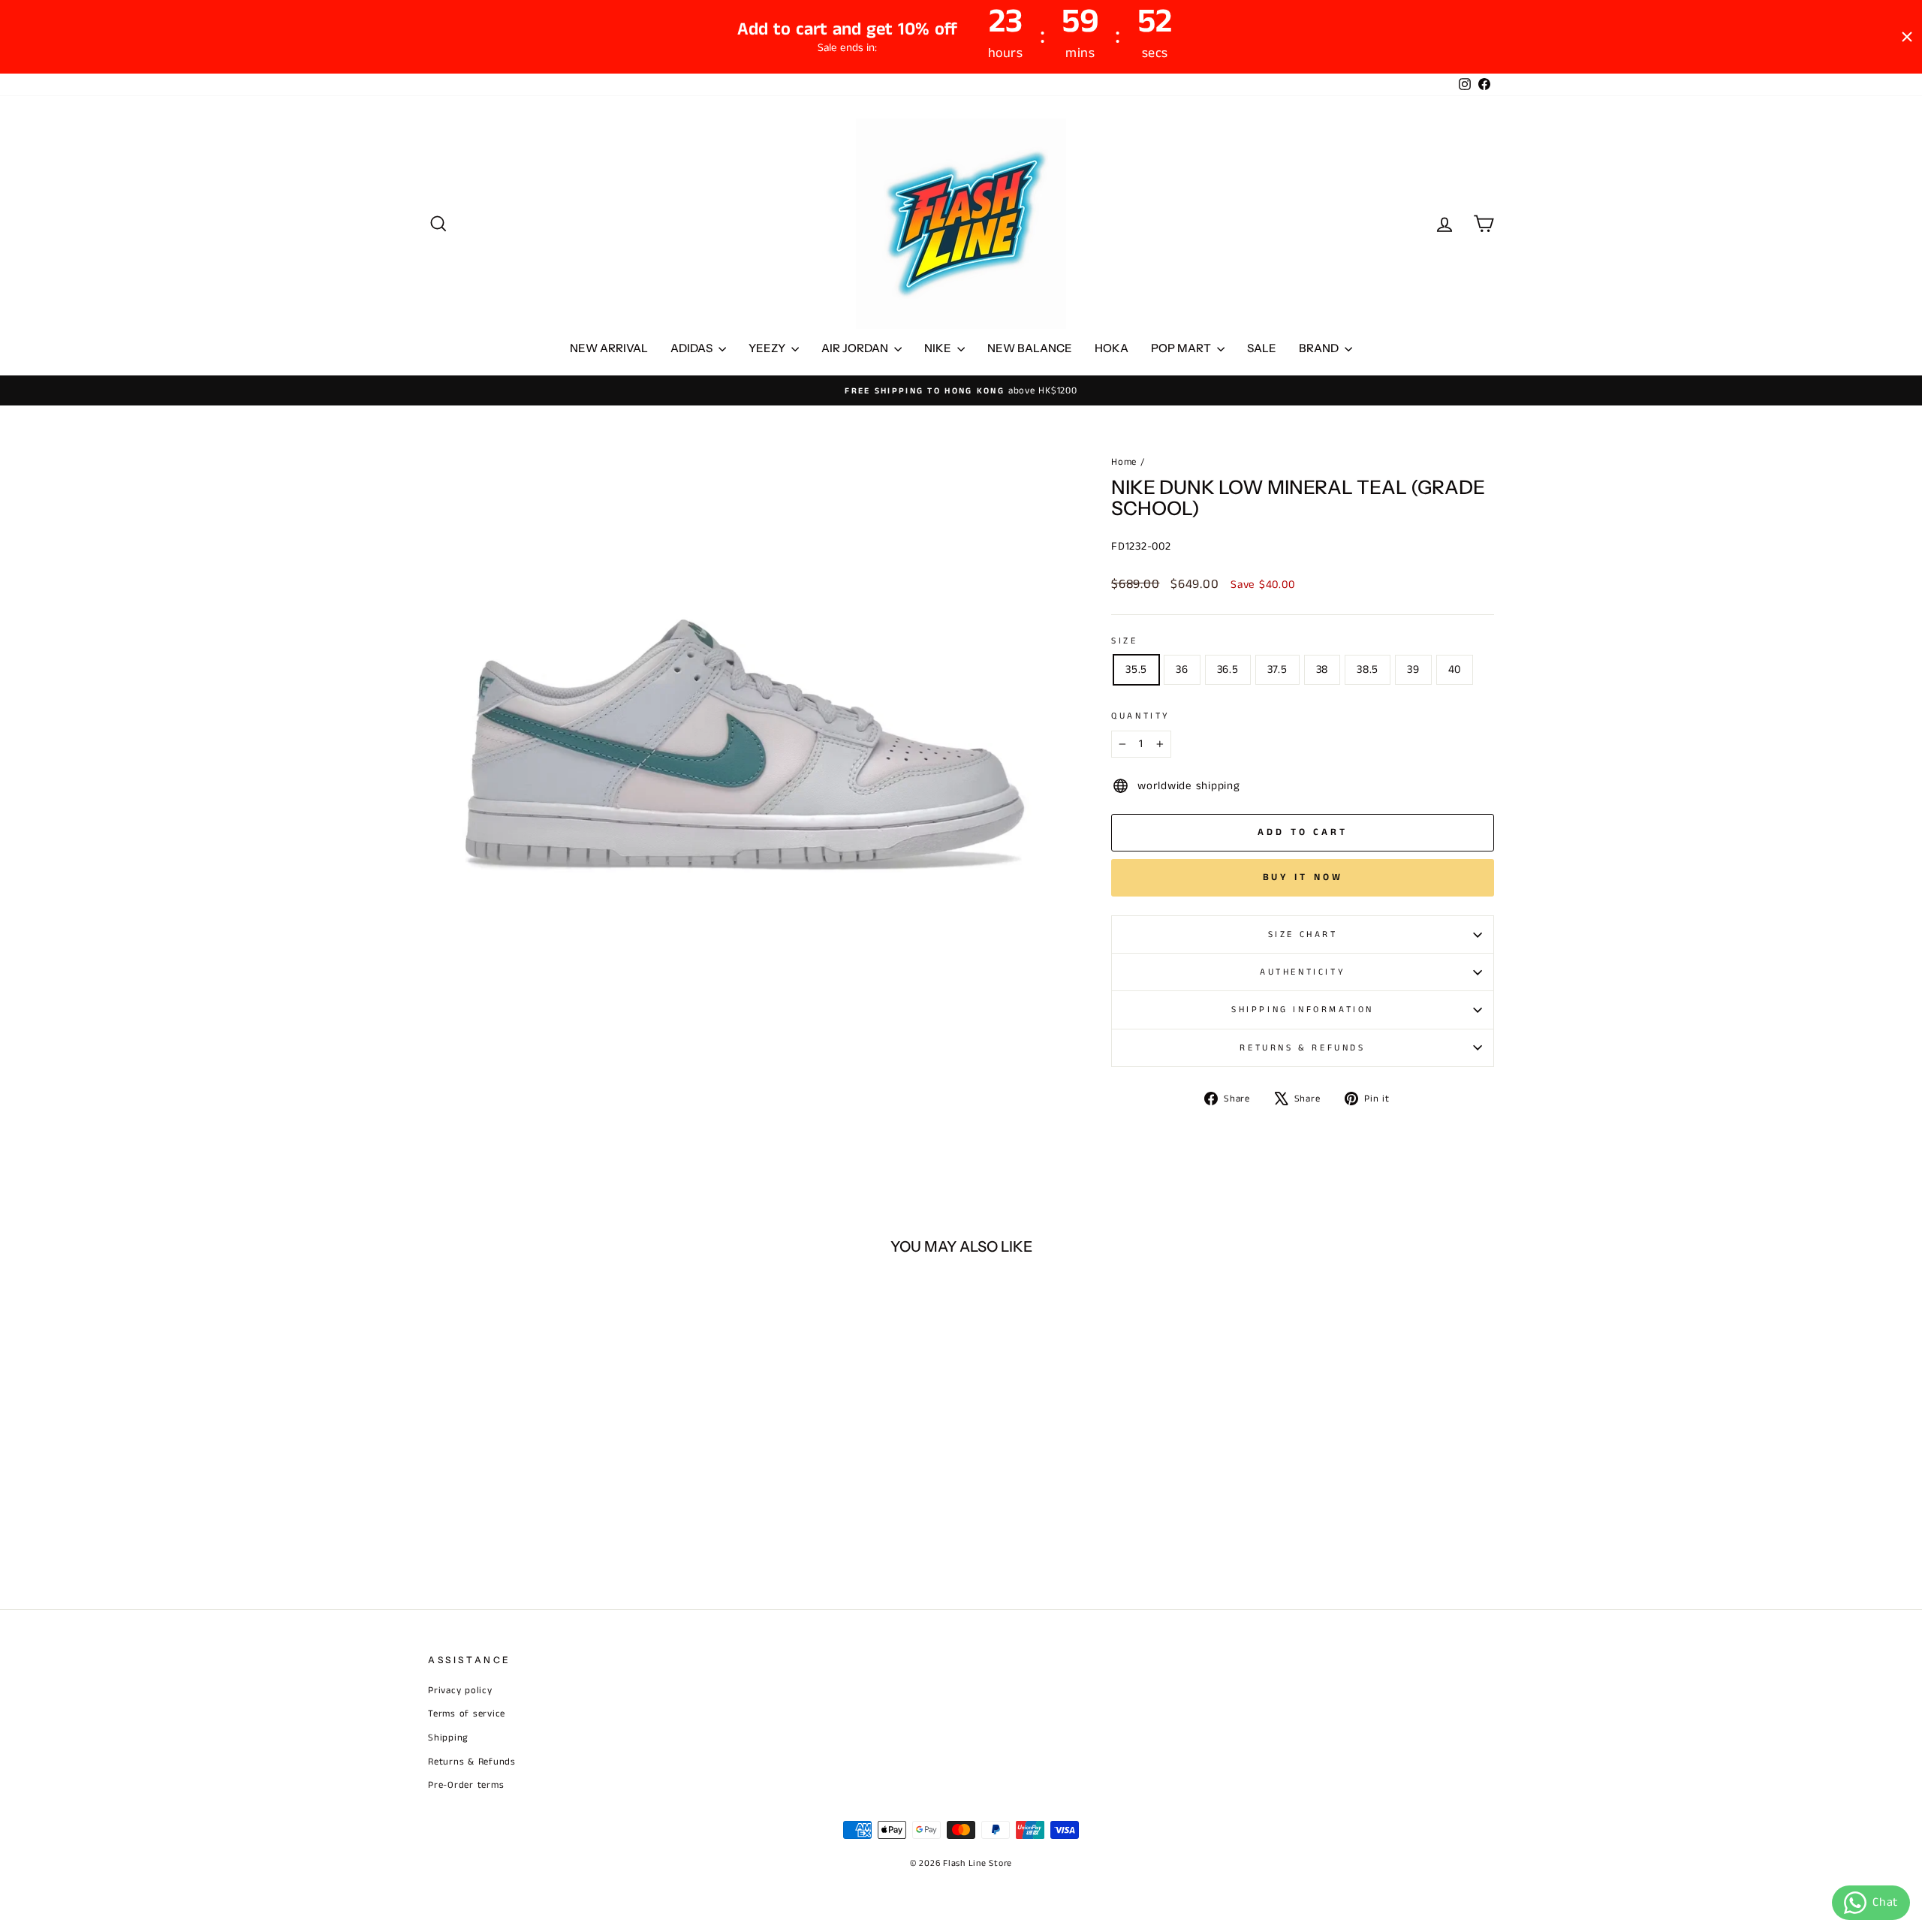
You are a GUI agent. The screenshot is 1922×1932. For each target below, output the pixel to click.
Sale (1262, 348)
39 (1413, 669)
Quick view (555, 1466)
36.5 (1228, 669)
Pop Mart (1182, 348)
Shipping (448, 1738)
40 (1455, 669)
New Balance (1030, 348)
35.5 (1136, 669)
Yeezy (768, 348)
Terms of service (467, 1713)
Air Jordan (856, 348)
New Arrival (609, 348)
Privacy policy (460, 1690)
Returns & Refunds (1302, 1048)
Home (1124, 462)
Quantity (1141, 716)
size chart (1303, 934)
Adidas (693, 348)
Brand (1320, 348)
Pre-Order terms (466, 1785)
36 (1182, 669)
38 (1323, 669)
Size (1124, 641)
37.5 (1277, 669)
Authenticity (1303, 972)
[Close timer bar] (1907, 37)
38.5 (1368, 669)
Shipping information (1303, 1010)
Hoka (1112, 348)
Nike (939, 348)
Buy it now (1303, 877)
